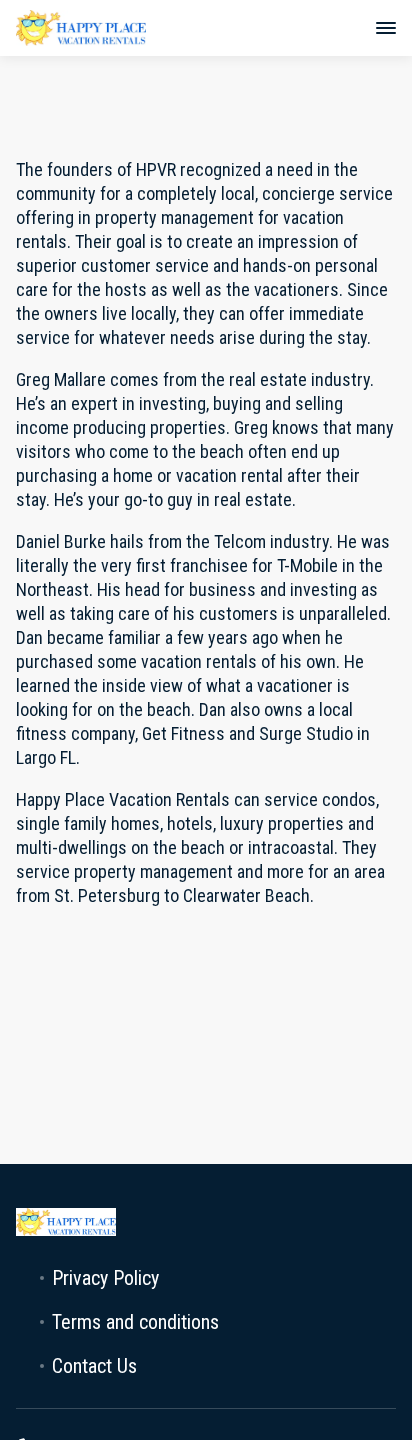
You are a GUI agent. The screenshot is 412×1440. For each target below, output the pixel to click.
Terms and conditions (135, 1322)
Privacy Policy (105, 1278)
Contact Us (94, 1366)
